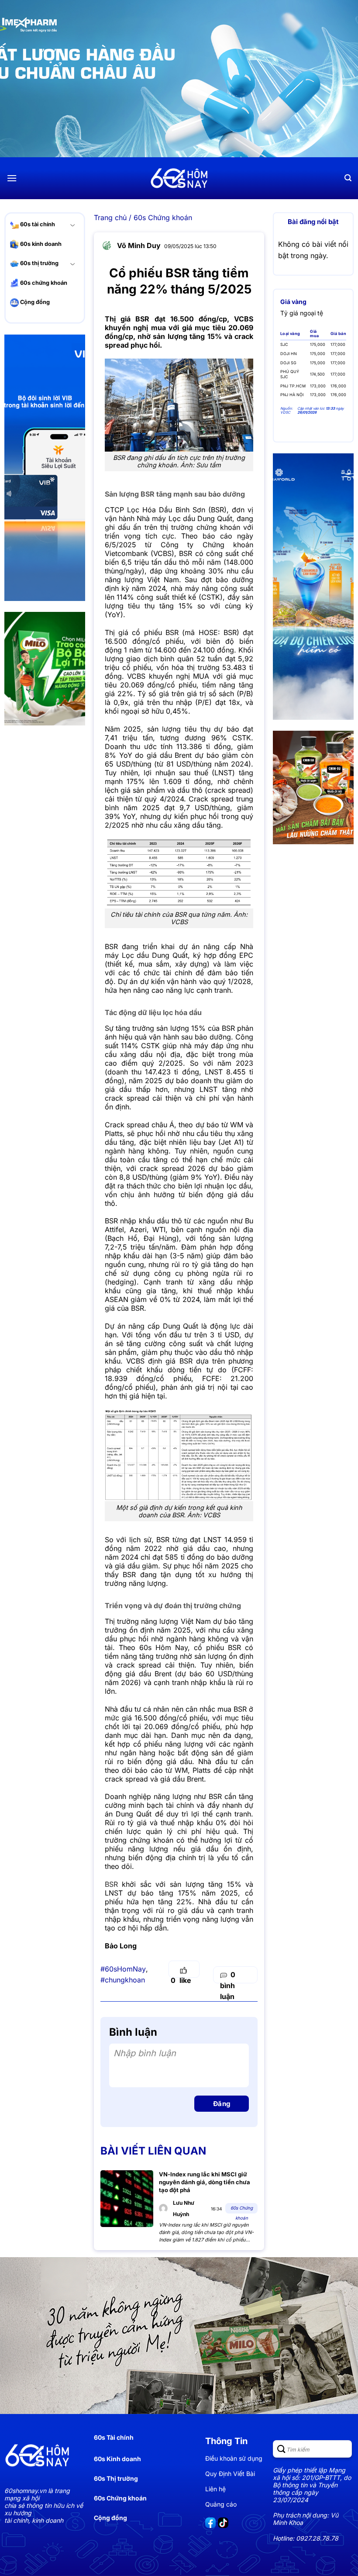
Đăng (222, 2104)
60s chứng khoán (43, 283)
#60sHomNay (123, 1969)
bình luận (228, 1986)
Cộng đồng (34, 302)
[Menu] (12, 178)
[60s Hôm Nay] (179, 178)
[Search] (348, 178)
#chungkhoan (123, 1980)
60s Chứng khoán (163, 218)
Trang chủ (110, 218)
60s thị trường (39, 263)
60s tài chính (37, 224)
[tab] (293, 302)
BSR (111, 1884)
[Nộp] (282, 2449)
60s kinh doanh (40, 244)
